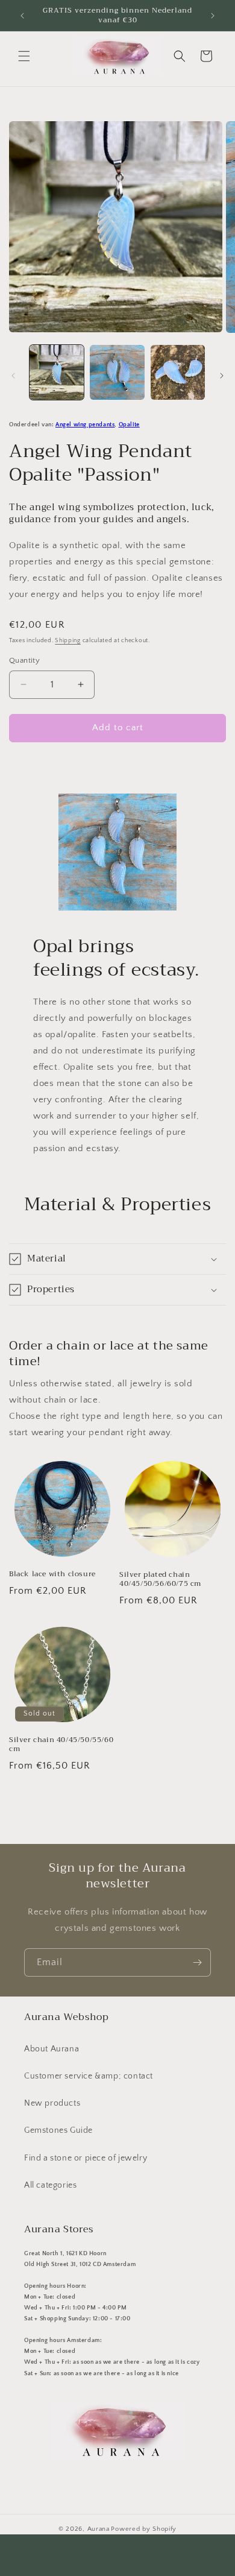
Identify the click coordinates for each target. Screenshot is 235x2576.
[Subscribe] (197, 1962)
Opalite (129, 425)
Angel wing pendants (85, 425)
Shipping (68, 641)
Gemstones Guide (58, 2130)
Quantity (24, 660)
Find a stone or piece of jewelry (86, 2158)
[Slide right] (222, 376)
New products (52, 2103)
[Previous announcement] (22, 16)
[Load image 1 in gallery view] (57, 372)
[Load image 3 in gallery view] (178, 372)
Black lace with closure (52, 1574)
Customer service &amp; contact (89, 2076)
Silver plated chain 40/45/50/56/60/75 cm (160, 1580)
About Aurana (52, 2049)
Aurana (99, 2529)
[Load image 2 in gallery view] (117, 372)
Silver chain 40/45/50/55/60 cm (61, 1745)
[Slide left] (13, 376)
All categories (50, 2185)
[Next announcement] (213, 16)
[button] (24, 56)
